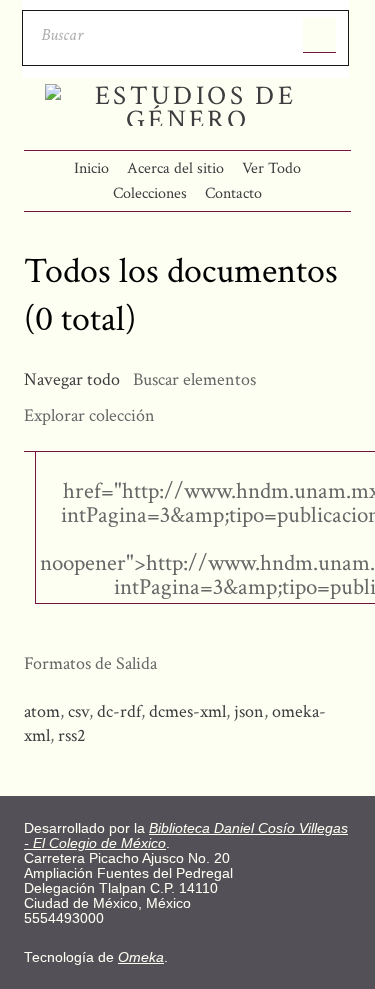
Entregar (319, 35)
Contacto (233, 193)
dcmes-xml (187, 711)
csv (78, 711)
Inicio (91, 168)
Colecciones (150, 193)
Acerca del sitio (175, 168)
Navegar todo (72, 379)
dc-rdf (119, 711)
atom (42, 711)
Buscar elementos (194, 379)
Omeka (141, 957)
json (249, 711)
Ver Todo (271, 168)
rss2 (72, 735)
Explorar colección (89, 415)
